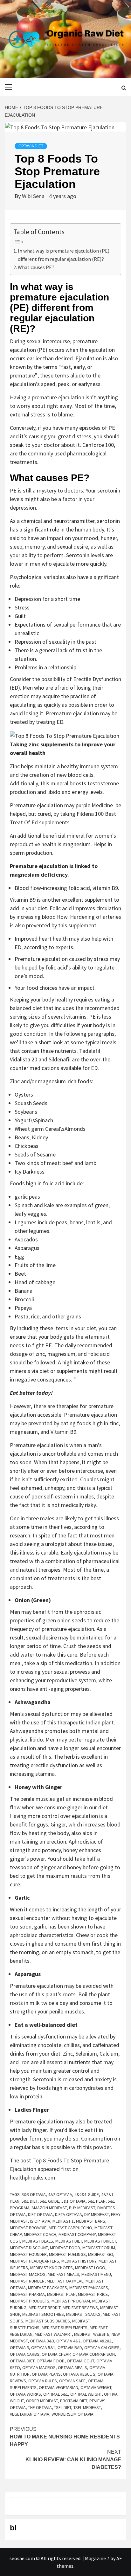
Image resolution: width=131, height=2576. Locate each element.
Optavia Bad (70, 2347)
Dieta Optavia (69, 2214)
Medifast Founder (28, 2254)
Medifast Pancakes (89, 2288)
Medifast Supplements (65, 2328)
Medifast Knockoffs (52, 2268)
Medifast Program (71, 2301)
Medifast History (79, 2261)
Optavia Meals (72, 2367)
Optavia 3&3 (42, 2341)
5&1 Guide (49, 2201)
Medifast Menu (96, 2274)
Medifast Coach (40, 2234)
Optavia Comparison (94, 2354)
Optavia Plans (46, 2374)
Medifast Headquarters (34, 2261)
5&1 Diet (30, 2201)
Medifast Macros (28, 2274)
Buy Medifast (82, 2208)
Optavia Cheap (56, 2354)
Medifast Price (93, 2294)
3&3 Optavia (34, 2194)
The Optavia (40, 2407)
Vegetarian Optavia (30, 2414)
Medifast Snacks (83, 2314)
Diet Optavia (40, 2214)
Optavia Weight (96, 2387)
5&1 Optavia (73, 2201)
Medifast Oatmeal (65, 2281)
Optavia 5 (19, 2347)
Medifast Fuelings (67, 2254)
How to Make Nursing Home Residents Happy (65, 2437)
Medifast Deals (38, 2241)
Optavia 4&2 (68, 2341)
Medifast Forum (99, 2248)
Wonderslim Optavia (72, 2414)
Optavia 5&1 (43, 2347)
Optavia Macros (39, 2367)
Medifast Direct (100, 2241)
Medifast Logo (90, 2268)
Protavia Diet (74, 2401)
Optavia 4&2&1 (97, 2341)
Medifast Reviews (80, 2308)
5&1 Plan (97, 2201)
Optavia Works (25, 2394)
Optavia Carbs (25, 2354)
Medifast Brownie (28, 2228)
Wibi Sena (34, 196)
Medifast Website (92, 2334)
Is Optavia (40, 2221)
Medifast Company (77, 2234)
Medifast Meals (63, 2274)
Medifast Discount (29, 2248)
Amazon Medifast (49, 2208)
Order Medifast (42, 2401)
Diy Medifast (97, 2214)
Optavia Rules (43, 2381)
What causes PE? (37, 267)
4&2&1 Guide (87, 2194)
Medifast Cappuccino (70, 2228)
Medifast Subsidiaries (48, 2321)
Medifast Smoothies (43, 2314)
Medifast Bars (91, 2221)
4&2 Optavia (60, 2194)
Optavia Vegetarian (59, 2387)
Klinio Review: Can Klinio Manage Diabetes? (73, 2460)
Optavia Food (51, 2361)
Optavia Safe (72, 2381)
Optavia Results (79, 2374)
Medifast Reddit (45, 2308)
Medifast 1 (63, 2221)
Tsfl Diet (63, 2407)
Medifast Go (101, 2254)
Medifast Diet (69, 2241)
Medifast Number (27, 2281)
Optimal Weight (86, 2394)
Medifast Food (65, 2248)
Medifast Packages (48, 2288)
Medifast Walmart (53, 2334)
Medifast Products (30, 2301)
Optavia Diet (31, 146)
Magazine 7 (97, 2558)
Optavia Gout (80, 2361)
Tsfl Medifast (87, 2407)
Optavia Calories (102, 2347)
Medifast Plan (61, 2294)
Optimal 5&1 (56, 2394)
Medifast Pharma (27, 2294)
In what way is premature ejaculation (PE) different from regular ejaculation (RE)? (64, 255)
